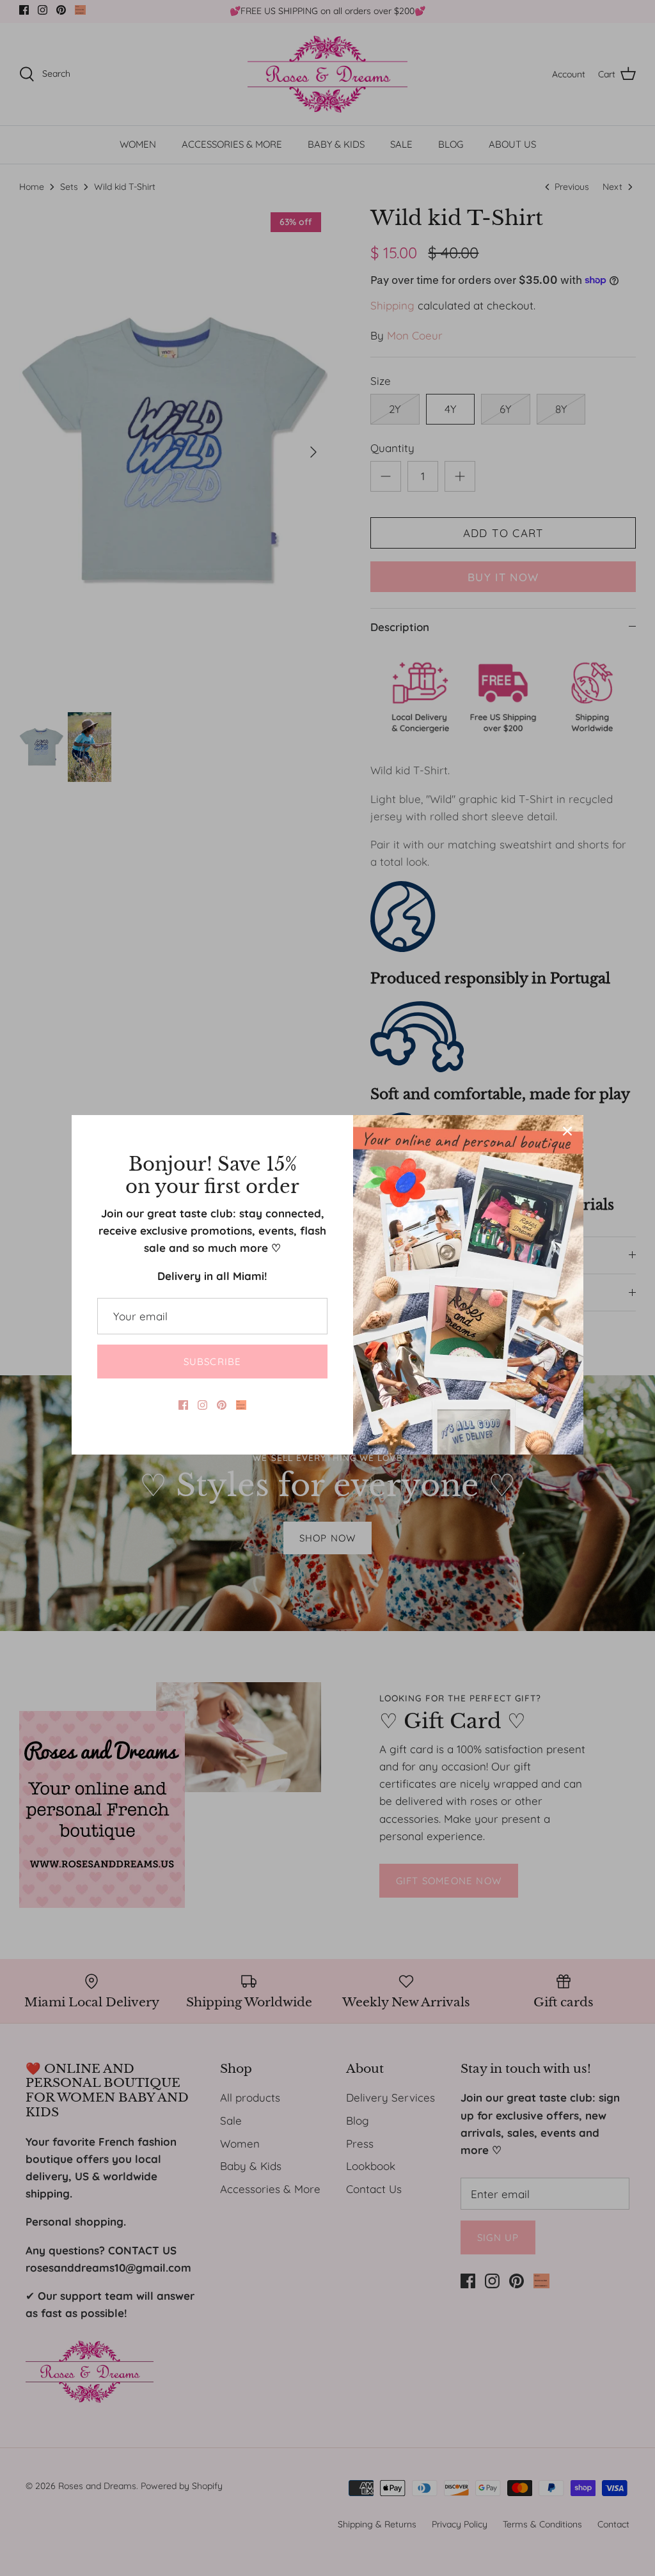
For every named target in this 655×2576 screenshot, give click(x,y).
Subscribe (213, 1362)
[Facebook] (183, 1405)
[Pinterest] (222, 1405)
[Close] (567, 1131)
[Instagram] (202, 1405)
